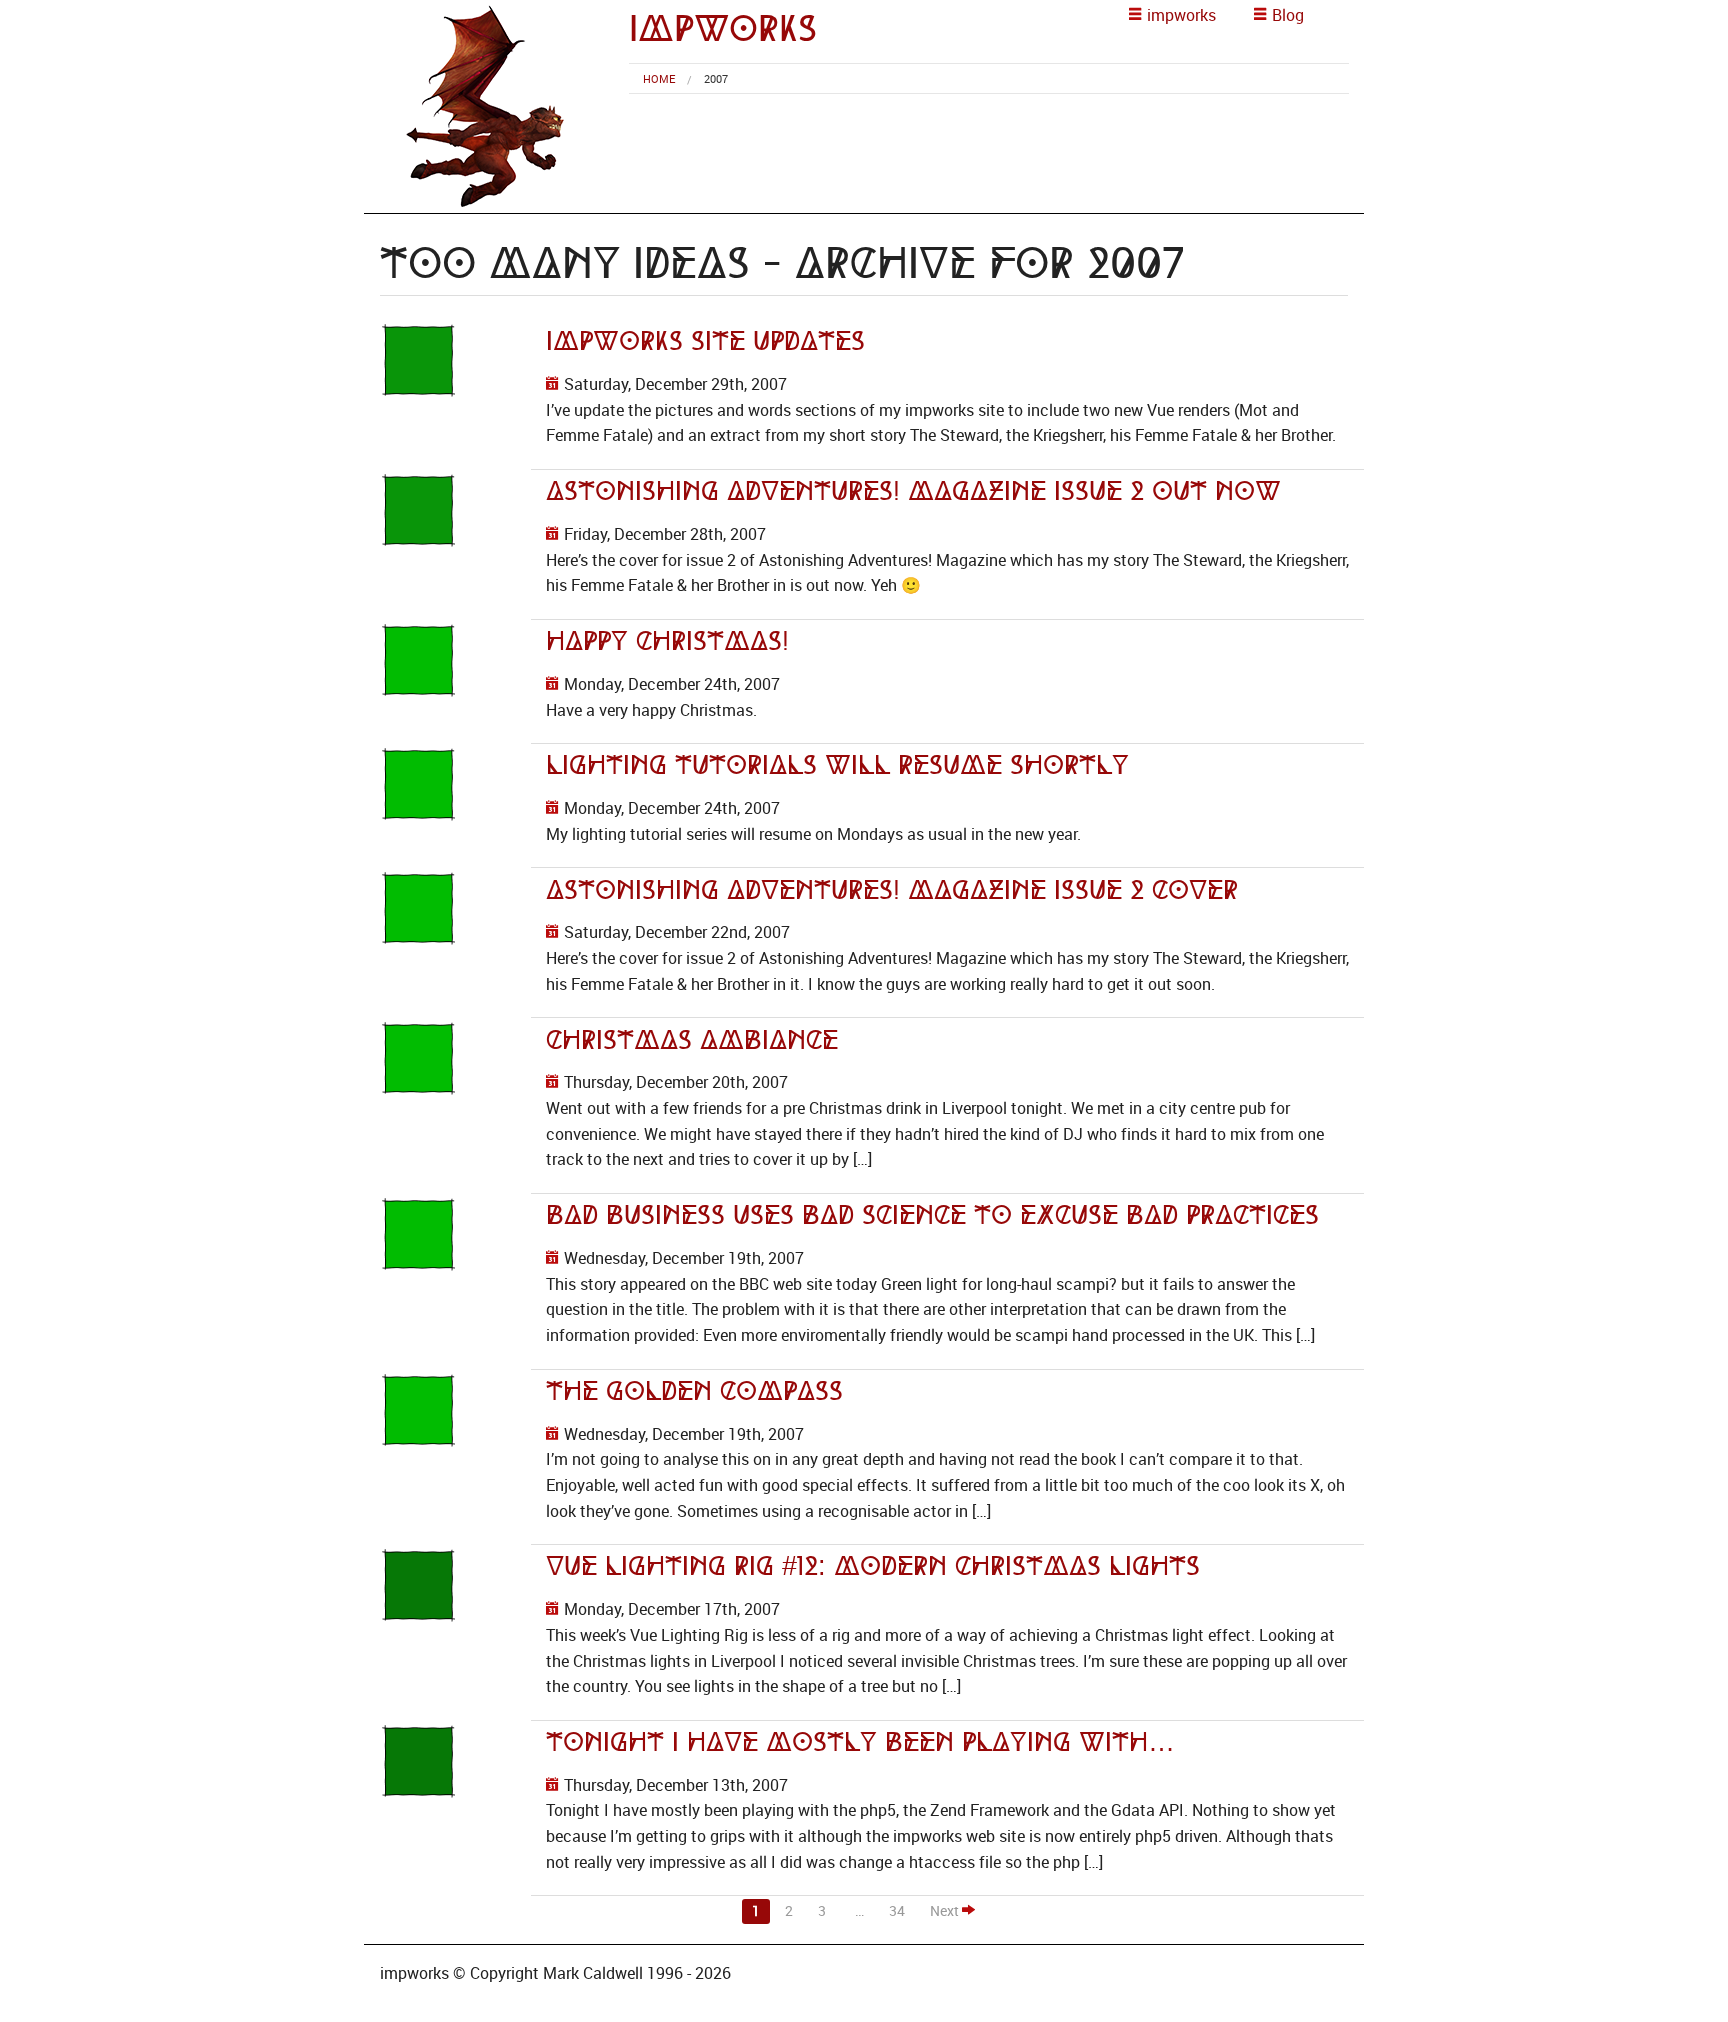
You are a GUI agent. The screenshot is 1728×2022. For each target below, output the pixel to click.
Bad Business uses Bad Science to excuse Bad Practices (932, 1215)
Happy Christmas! (667, 641)
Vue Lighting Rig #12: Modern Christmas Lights (873, 1566)
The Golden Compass (694, 1391)
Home (659, 78)
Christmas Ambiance (692, 1040)
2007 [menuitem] (716, 78)
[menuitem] (659, 78)
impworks (723, 28)
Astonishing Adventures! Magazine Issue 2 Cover (892, 890)
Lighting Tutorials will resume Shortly (837, 765)
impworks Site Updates (705, 341)
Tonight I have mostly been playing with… (860, 1742)
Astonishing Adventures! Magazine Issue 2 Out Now (913, 491)
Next (946, 1910)
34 (897, 1910)
